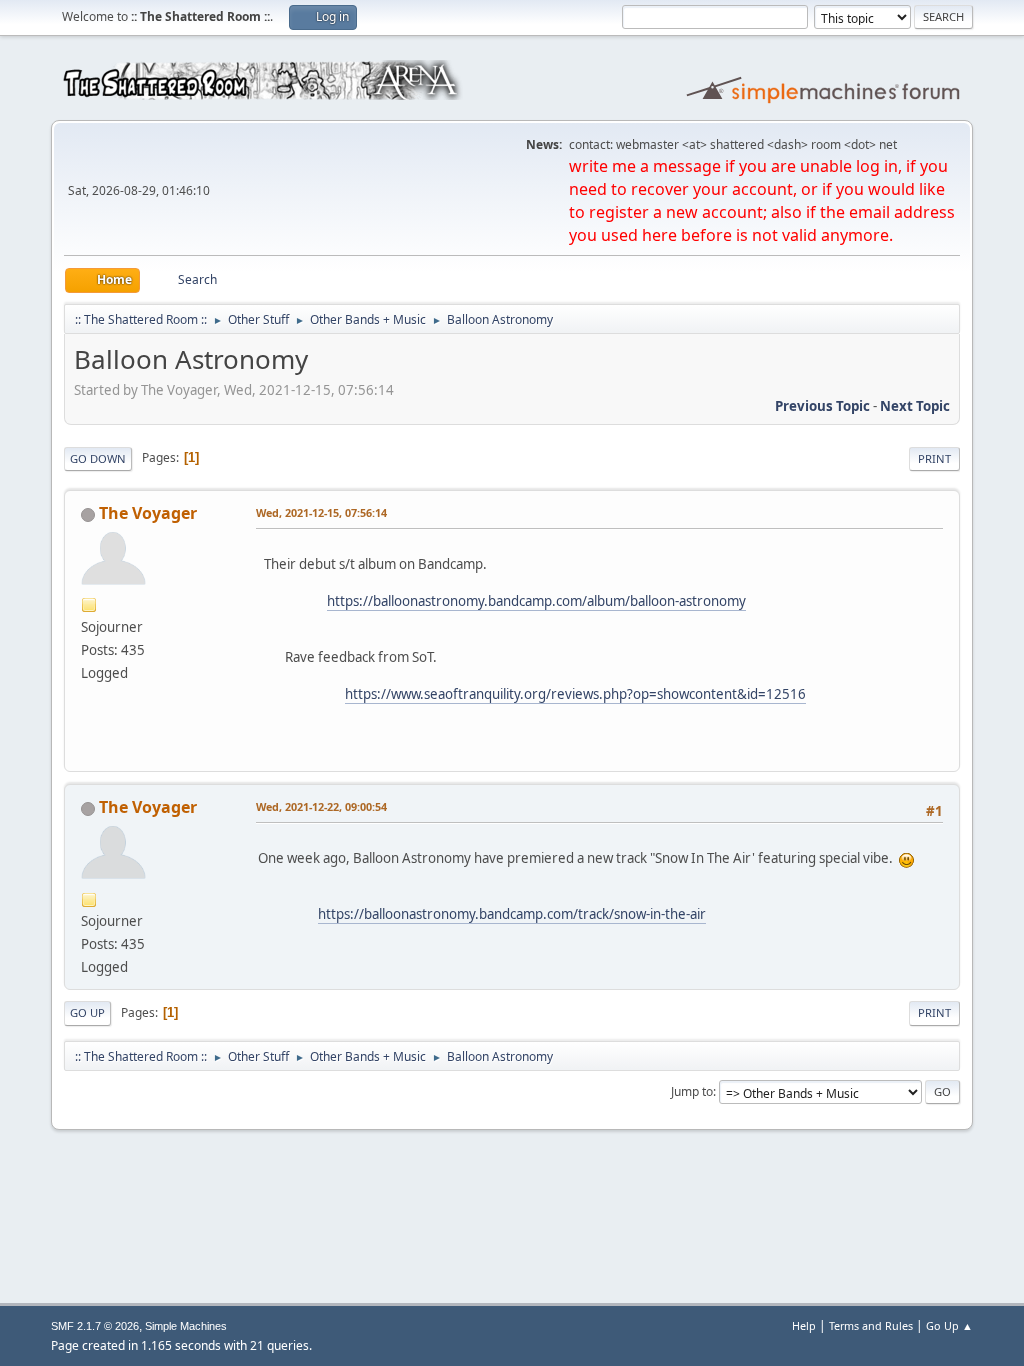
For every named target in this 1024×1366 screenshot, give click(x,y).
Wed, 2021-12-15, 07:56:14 (321, 512)
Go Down (98, 458)
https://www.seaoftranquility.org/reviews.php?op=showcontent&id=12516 (575, 694)
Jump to (692, 1091)
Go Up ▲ (949, 1325)
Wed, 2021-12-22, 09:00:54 (321, 806)
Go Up (87, 1012)
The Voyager (148, 513)
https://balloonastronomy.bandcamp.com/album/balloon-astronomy (536, 601)
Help (804, 1325)
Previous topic (822, 406)
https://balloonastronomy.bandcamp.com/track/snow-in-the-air (512, 914)
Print (934, 458)
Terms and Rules (871, 1325)
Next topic (915, 406)
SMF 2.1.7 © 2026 (95, 1326)
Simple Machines (186, 1326)
